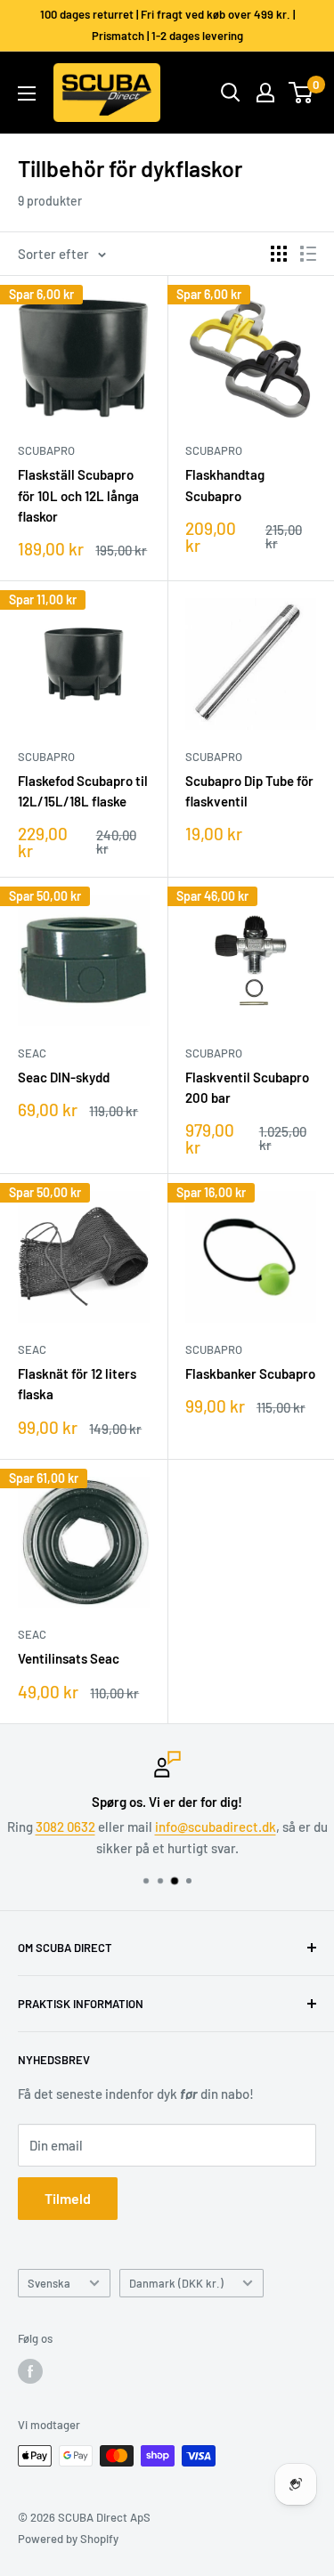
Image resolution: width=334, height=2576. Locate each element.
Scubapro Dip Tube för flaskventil (249, 791)
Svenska (49, 2283)
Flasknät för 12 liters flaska (77, 1384)
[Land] (265, 93)
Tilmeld (68, 2198)
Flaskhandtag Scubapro (225, 485)
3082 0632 (65, 1827)
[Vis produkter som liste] (308, 254)
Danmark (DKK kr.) (176, 2283)
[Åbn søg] (231, 93)
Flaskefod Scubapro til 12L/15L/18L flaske (83, 791)
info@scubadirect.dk (216, 1827)
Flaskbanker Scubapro (250, 1373)
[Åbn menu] (27, 93)
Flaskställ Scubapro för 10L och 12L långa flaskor (78, 495)
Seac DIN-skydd (64, 1077)
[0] (301, 93)
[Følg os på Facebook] (30, 2371)
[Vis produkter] (279, 254)
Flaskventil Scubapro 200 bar (247, 1087)
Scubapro (46, 450)
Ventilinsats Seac (69, 1658)
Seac (32, 1053)
